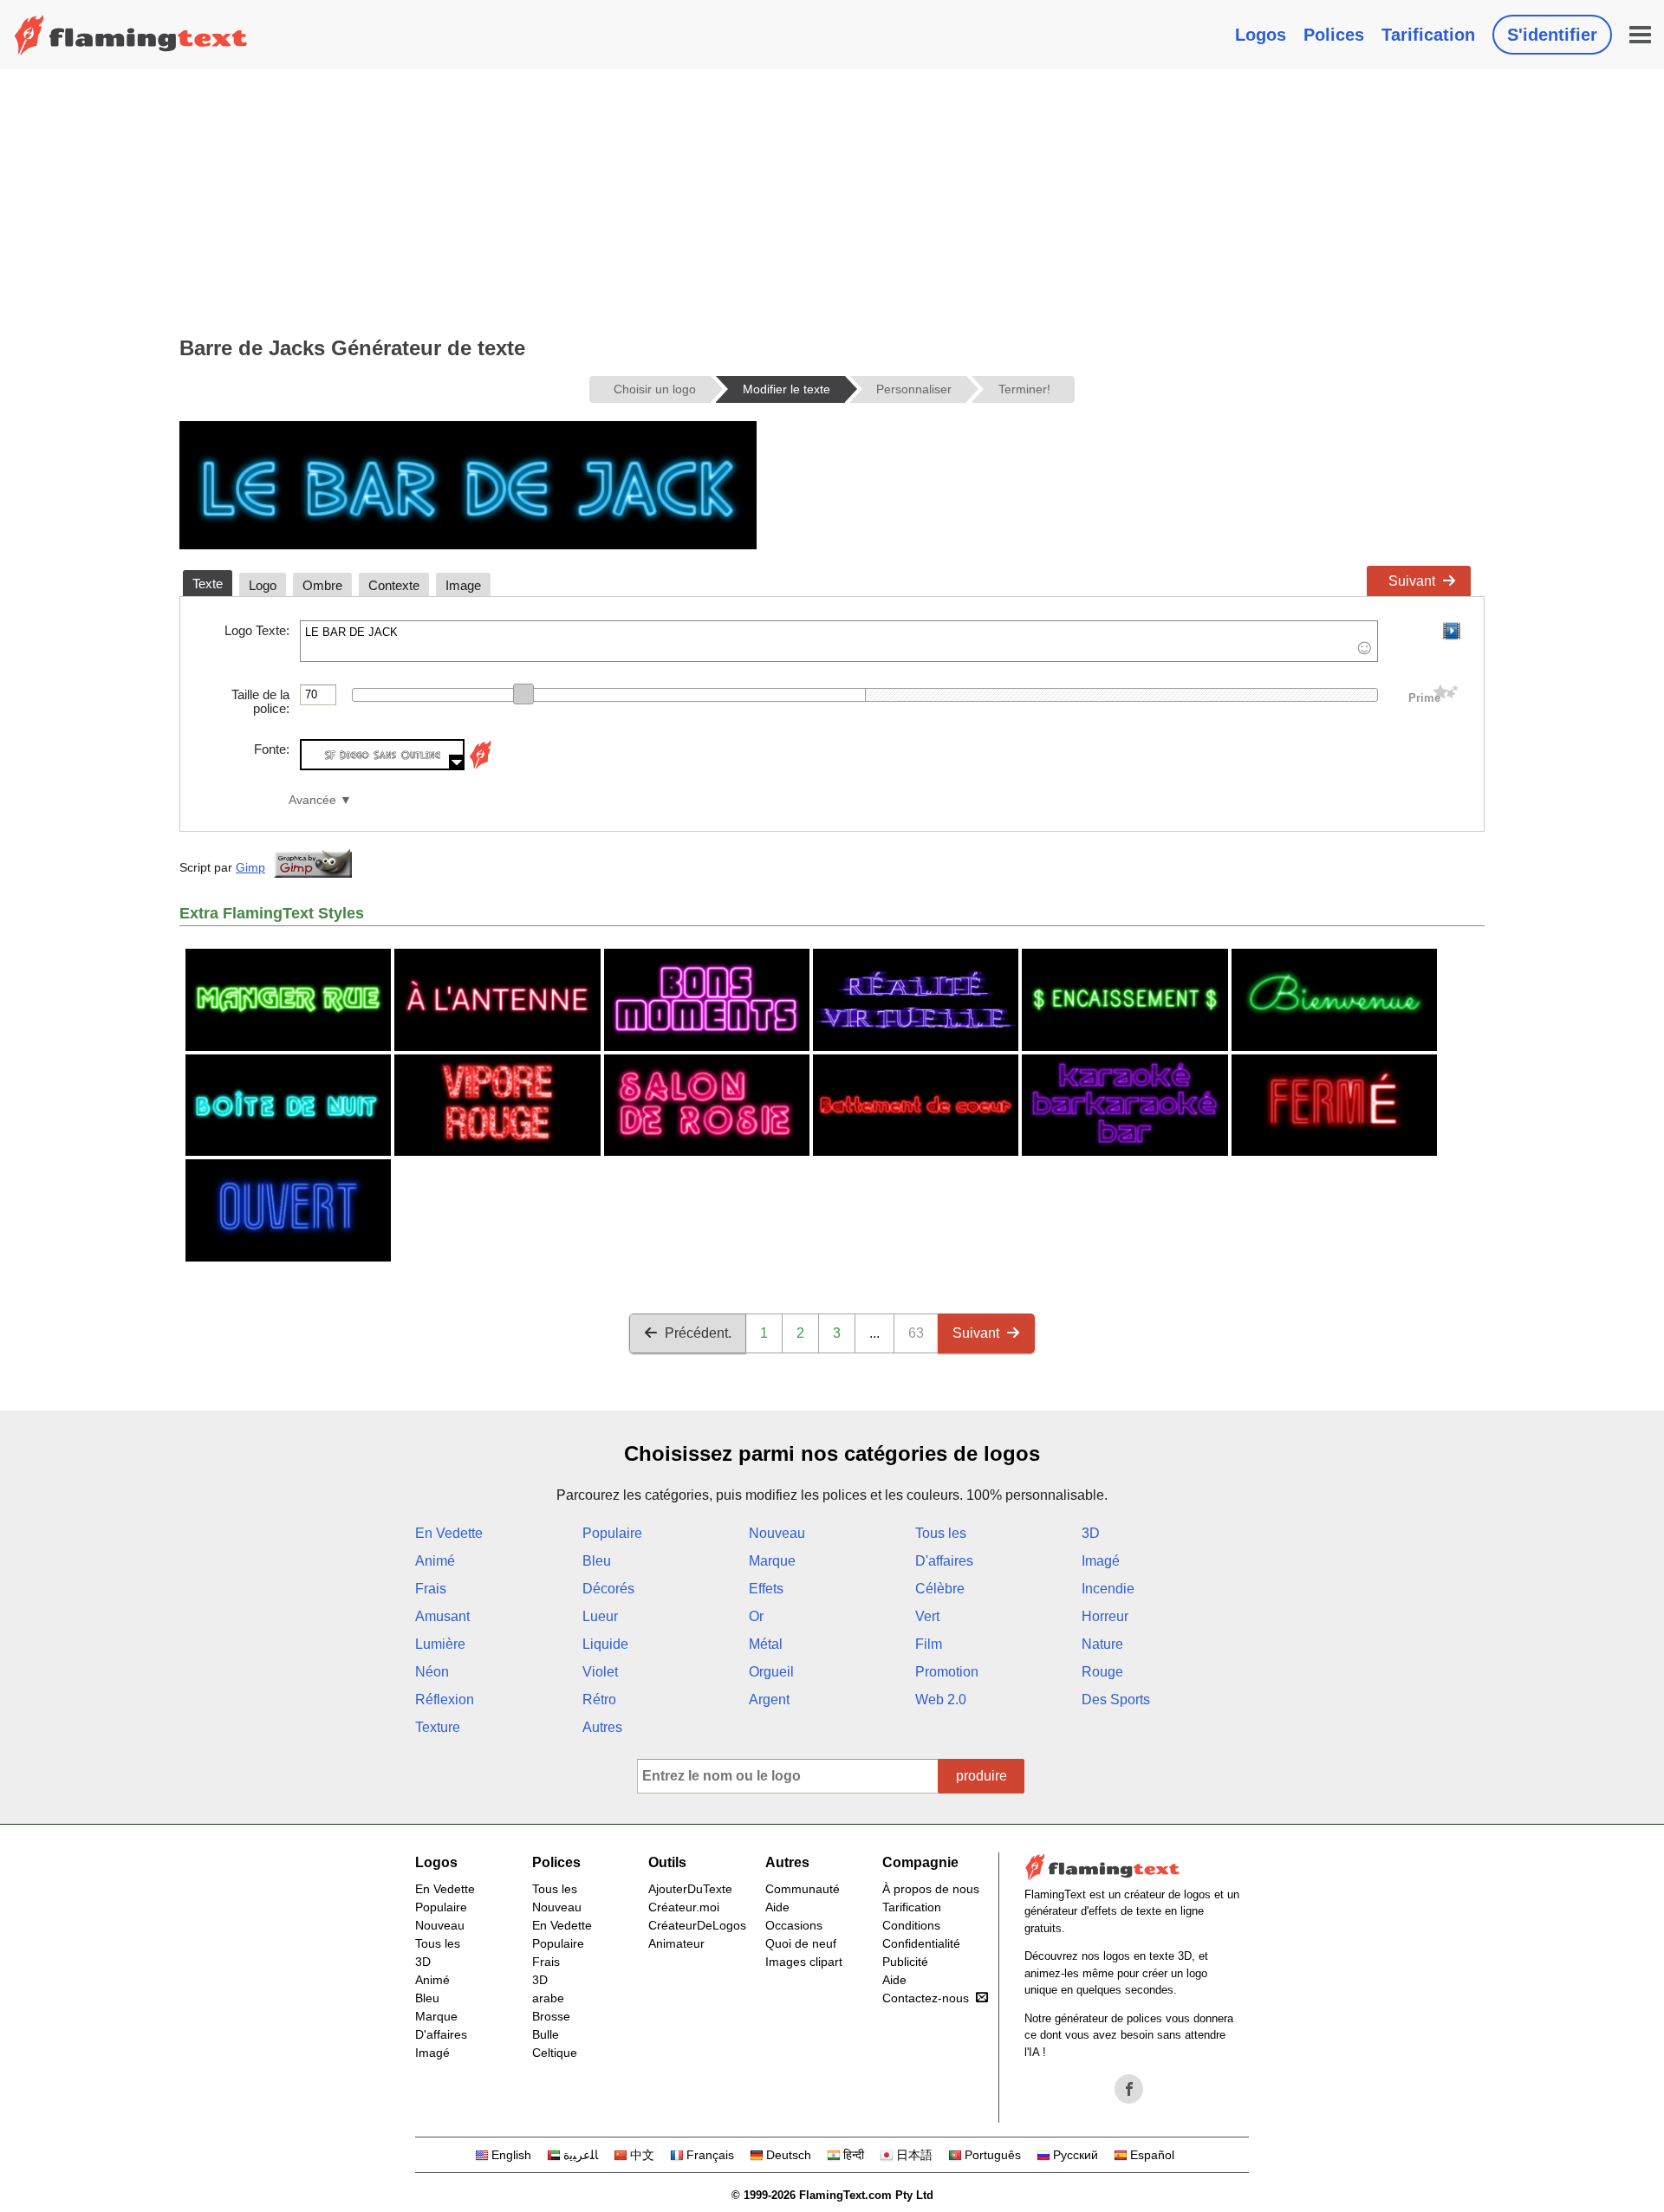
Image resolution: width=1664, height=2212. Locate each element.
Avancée (312, 800)
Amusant (442, 1616)
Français (710, 2155)
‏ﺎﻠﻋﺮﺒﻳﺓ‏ (581, 2155)
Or (756, 1616)
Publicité (905, 1962)
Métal (766, 1644)
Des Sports (1116, 1700)
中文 (642, 2155)
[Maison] (131, 35)
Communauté (803, 1889)
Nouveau (777, 1533)
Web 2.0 (941, 1700)
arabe (548, 1998)
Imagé (1101, 1561)
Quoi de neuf (801, 1943)
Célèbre (940, 1589)
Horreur (1105, 1616)
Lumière (440, 1644)
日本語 (914, 2155)
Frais (431, 1589)
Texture (438, 1727)
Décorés (608, 1589)
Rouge (1102, 1672)
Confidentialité (921, 1943)
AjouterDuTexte (690, 1889)
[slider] (523, 694)
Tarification (1428, 35)
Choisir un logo (655, 389)
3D (1091, 1533)
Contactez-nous (926, 1998)
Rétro (599, 1700)
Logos (1261, 35)
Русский (1076, 2155)
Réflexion (445, 1700)
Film (929, 1644)
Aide (777, 1907)
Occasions (794, 1925)
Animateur (676, 1943)
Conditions (911, 1925)
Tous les (941, 1533)
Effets (766, 1589)
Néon (432, 1672)
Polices (1334, 35)
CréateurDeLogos (697, 1925)
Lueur (600, 1616)
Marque (772, 1561)
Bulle (546, 2034)
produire (981, 1776)
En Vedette (449, 1533)
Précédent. (698, 1333)
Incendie (1108, 1589)
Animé (435, 1561)
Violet (600, 1672)
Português (993, 2155)
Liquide (605, 1644)
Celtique (555, 2053)
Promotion (947, 1672)
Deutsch (789, 2155)
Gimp (250, 867)
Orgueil (771, 1672)
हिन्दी (854, 2155)
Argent (769, 1700)
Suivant (1412, 581)
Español (1152, 2155)
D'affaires (944, 1561)
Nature (1102, 1644)
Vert (927, 1616)
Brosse (551, 2016)
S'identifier (1552, 35)
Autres (602, 1727)
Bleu (597, 1561)
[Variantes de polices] (480, 765)
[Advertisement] (832, 199)
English (511, 2155)
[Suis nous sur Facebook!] (1129, 2089)
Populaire (612, 1533)
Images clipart (804, 1962)
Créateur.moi (684, 1907)
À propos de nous (931, 1889)
